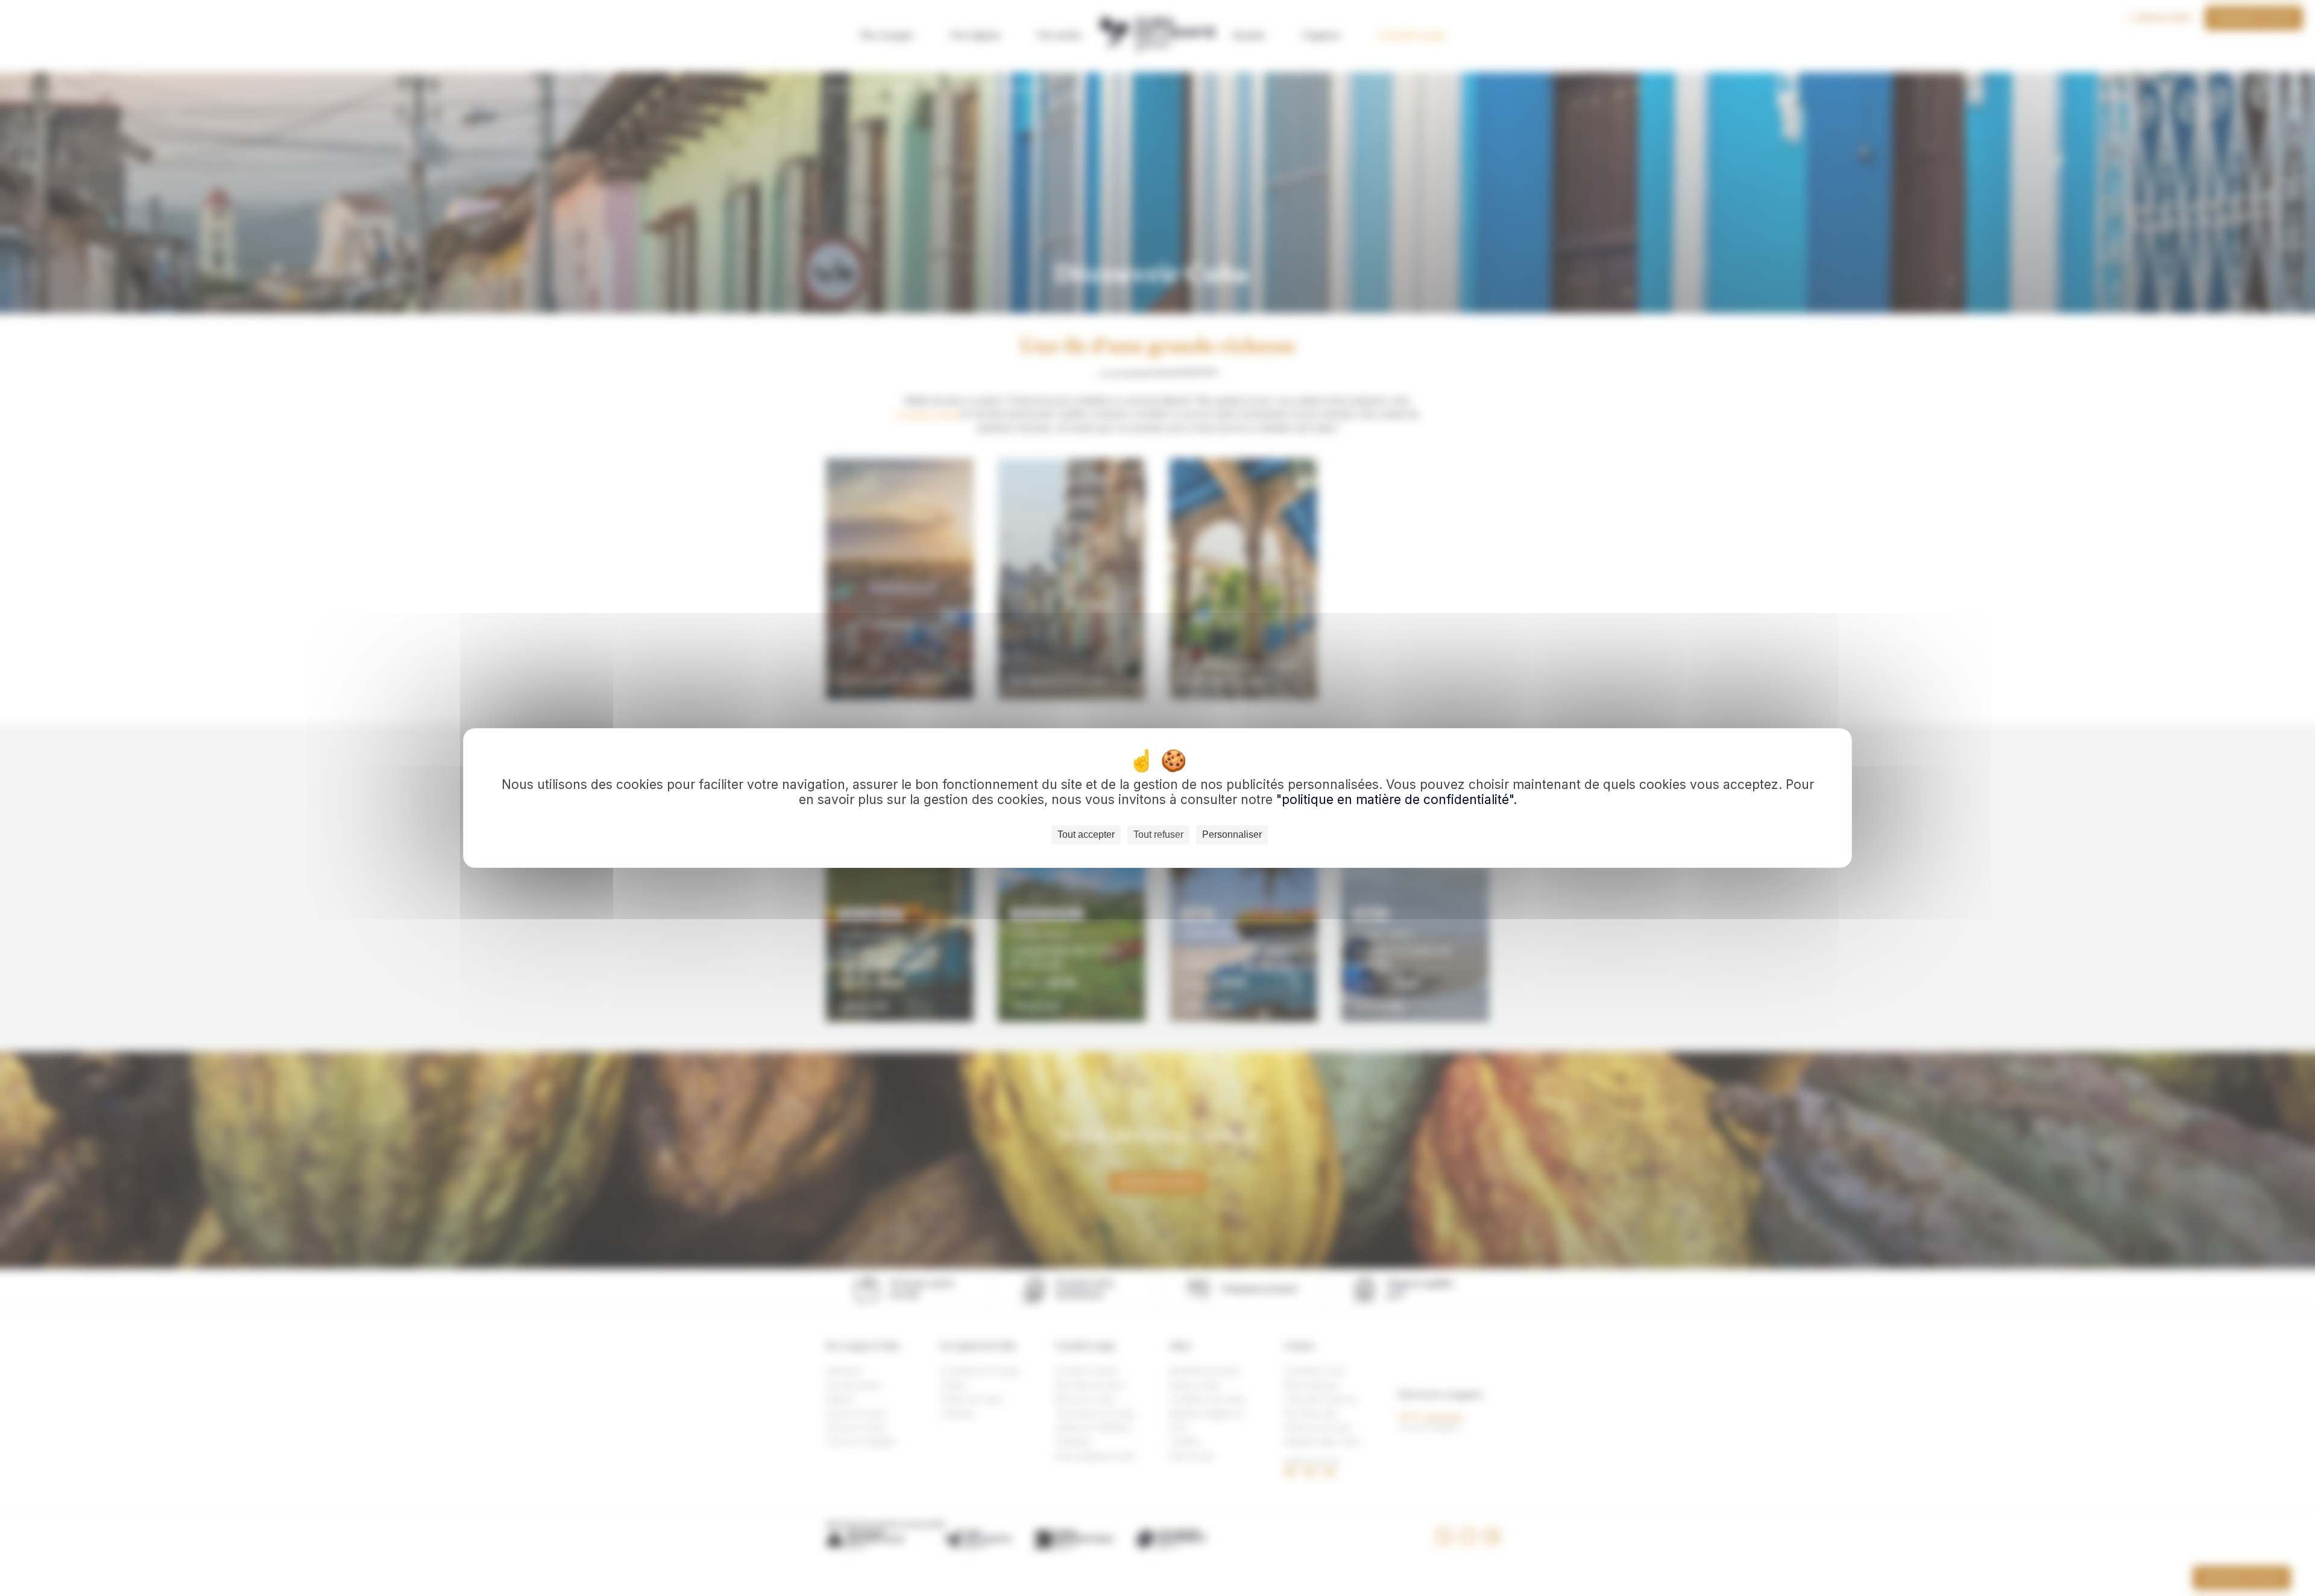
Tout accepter (1086, 834)
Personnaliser (1232, 834)
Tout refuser (1158, 834)
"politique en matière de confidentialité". (1397, 800)
